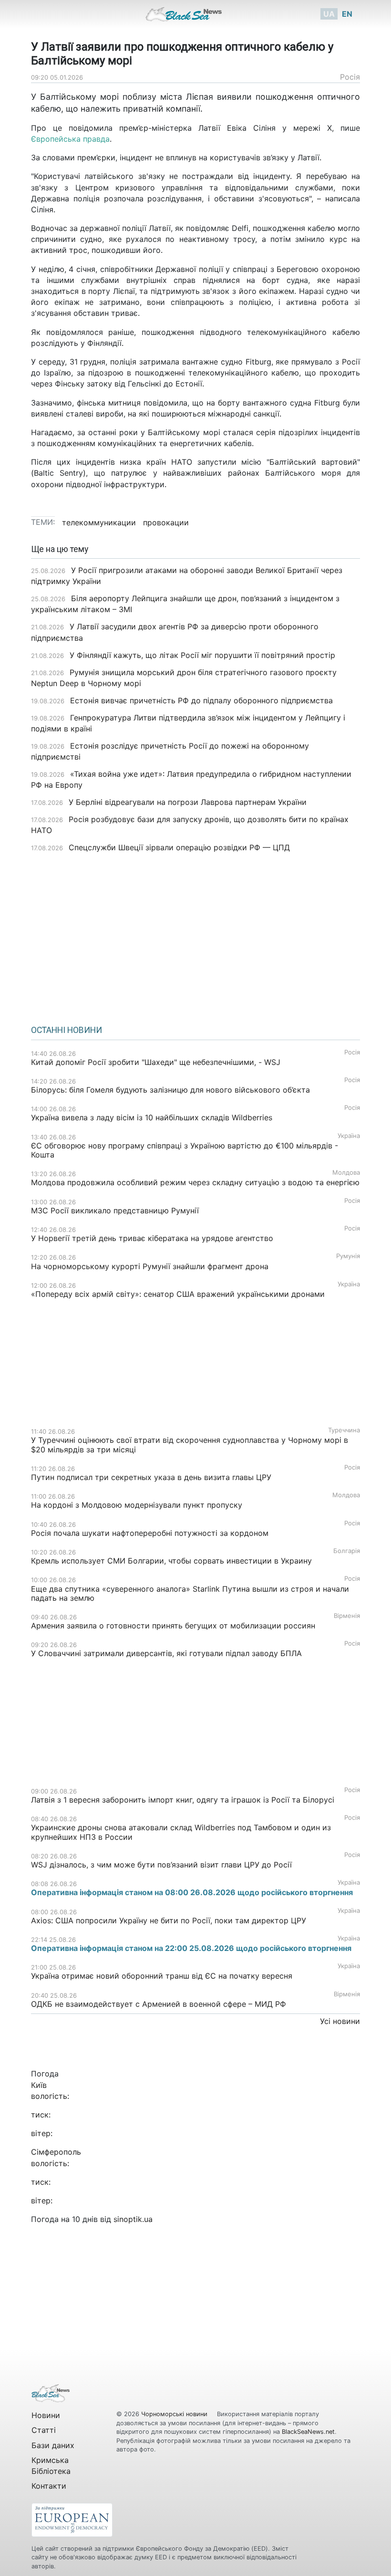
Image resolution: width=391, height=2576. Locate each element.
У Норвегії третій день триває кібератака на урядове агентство (152, 1238)
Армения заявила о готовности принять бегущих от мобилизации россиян (173, 1626)
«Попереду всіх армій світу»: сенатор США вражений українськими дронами (178, 1294)
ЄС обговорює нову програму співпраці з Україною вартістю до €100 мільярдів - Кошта (185, 1150)
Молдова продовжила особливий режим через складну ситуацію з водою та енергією (195, 1182)
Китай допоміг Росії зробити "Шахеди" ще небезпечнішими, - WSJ (156, 1062)
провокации (166, 522)
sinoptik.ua (133, 2219)
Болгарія (347, 1551)
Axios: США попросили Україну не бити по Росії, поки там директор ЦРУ (169, 1920)
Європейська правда (70, 139)
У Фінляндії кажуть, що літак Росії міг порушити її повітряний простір (202, 655)
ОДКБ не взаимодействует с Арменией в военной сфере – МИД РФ (159, 2004)
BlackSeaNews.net (308, 2432)
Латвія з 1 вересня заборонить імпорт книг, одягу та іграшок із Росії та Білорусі (183, 1800)
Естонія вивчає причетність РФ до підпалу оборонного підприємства (201, 700)
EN (347, 14)
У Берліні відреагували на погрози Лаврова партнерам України (188, 802)
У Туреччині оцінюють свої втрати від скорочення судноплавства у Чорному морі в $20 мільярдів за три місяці (190, 1444)
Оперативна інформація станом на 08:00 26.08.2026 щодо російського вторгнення (192, 1892)
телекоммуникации (99, 522)
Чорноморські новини (175, 2414)
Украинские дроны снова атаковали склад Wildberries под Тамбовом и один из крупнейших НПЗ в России (181, 1832)
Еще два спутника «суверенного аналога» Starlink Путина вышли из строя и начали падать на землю (190, 1593)
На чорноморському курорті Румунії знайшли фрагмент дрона (150, 1266)
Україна (349, 1136)
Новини (46, 2415)
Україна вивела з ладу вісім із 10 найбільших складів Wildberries (152, 1117)
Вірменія (347, 1616)
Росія (350, 77)
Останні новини (67, 1030)
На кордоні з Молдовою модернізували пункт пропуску (137, 1505)
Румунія (348, 1256)
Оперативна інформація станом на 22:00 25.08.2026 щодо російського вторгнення (191, 1948)
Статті (44, 2430)
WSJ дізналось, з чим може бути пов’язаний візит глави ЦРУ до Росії (161, 1865)
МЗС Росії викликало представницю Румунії (115, 1210)
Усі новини (340, 2021)
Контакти (49, 2486)
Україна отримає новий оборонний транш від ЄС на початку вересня (162, 1976)
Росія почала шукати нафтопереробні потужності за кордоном (150, 1533)
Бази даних (53, 2445)
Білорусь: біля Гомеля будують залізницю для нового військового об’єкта (170, 1090)
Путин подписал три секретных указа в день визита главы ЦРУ (151, 1477)
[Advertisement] (195, 936)
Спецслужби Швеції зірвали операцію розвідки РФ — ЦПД (179, 847)
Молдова (346, 1173)
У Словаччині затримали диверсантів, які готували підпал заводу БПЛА (166, 1653)
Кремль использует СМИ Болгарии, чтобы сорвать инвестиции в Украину (171, 1561)
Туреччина (344, 1430)
